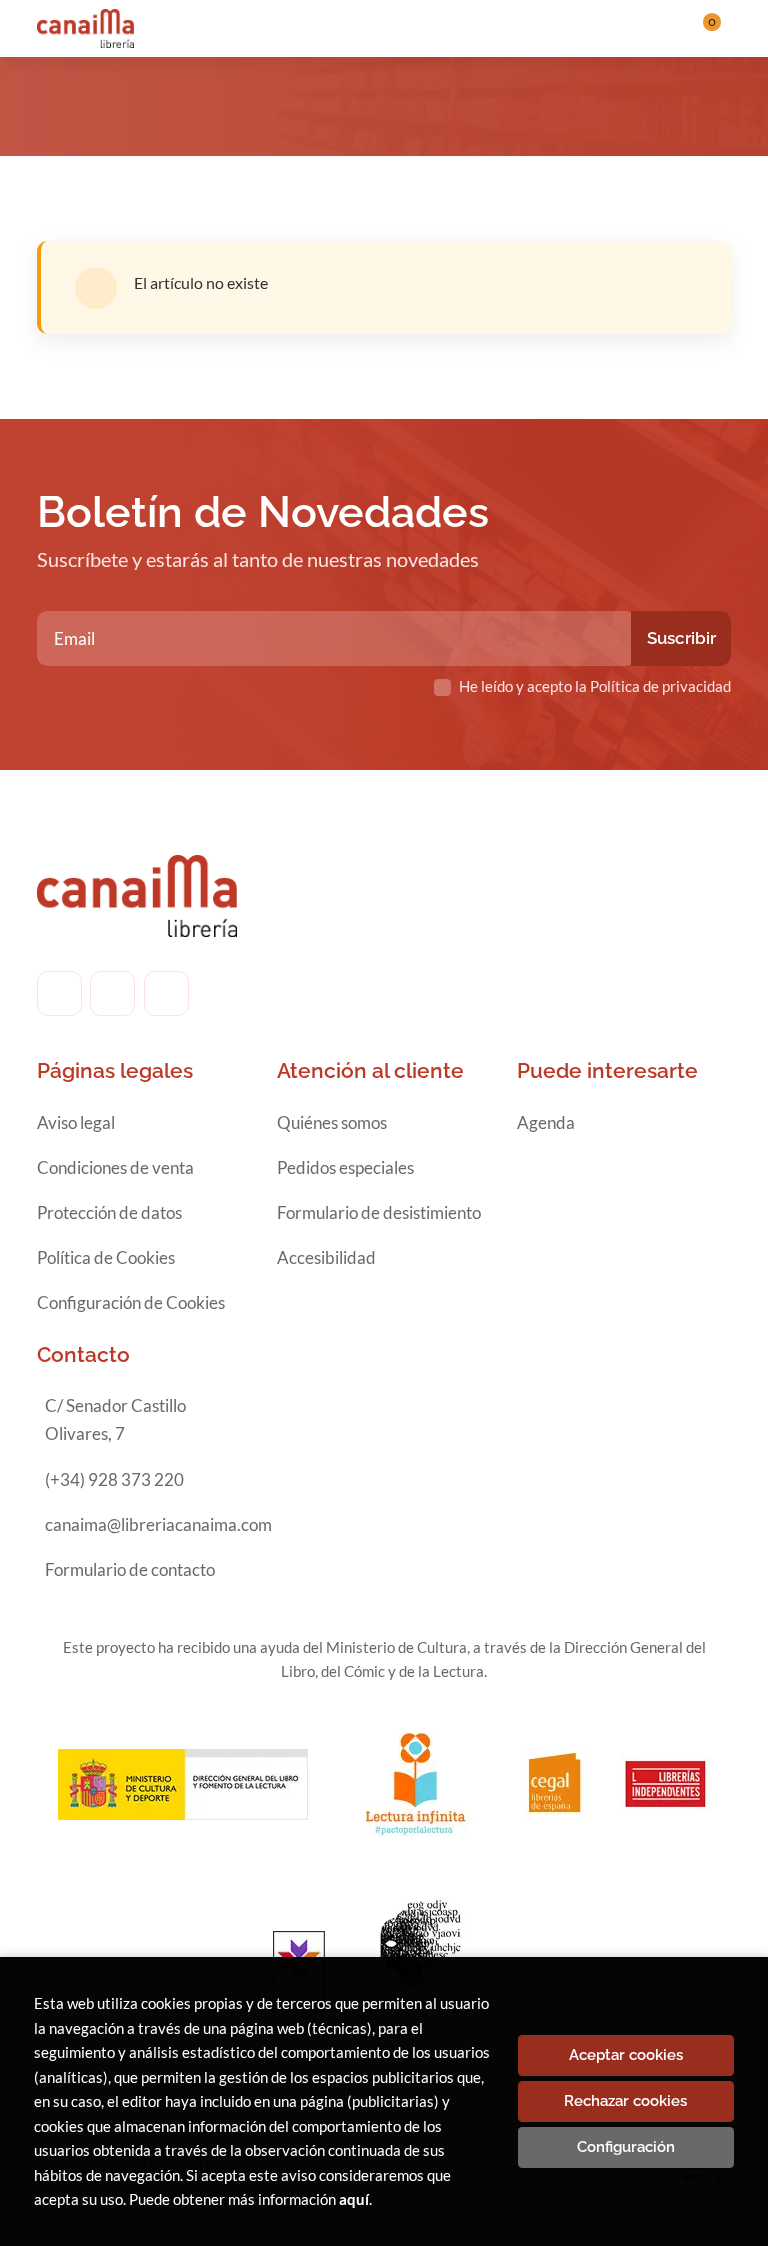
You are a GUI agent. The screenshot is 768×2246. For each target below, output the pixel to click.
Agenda (546, 1122)
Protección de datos (109, 1212)
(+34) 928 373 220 (114, 1479)
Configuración (626, 2147)
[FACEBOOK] (59, 993)
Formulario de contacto (130, 1569)
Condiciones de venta (115, 1167)
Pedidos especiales (345, 1167)
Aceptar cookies (626, 2055)
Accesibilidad (326, 1257)
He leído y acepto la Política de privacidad (595, 686)
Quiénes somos (332, 1122)
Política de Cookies (106, 1257)
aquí (354, 2199)
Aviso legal (76, 1122)
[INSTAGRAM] (112, 993)
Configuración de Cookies (131, 1302)
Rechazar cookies (625, 2101)
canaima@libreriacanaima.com (158, 1524)
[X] (166, 993)
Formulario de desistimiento (379, 1212)
